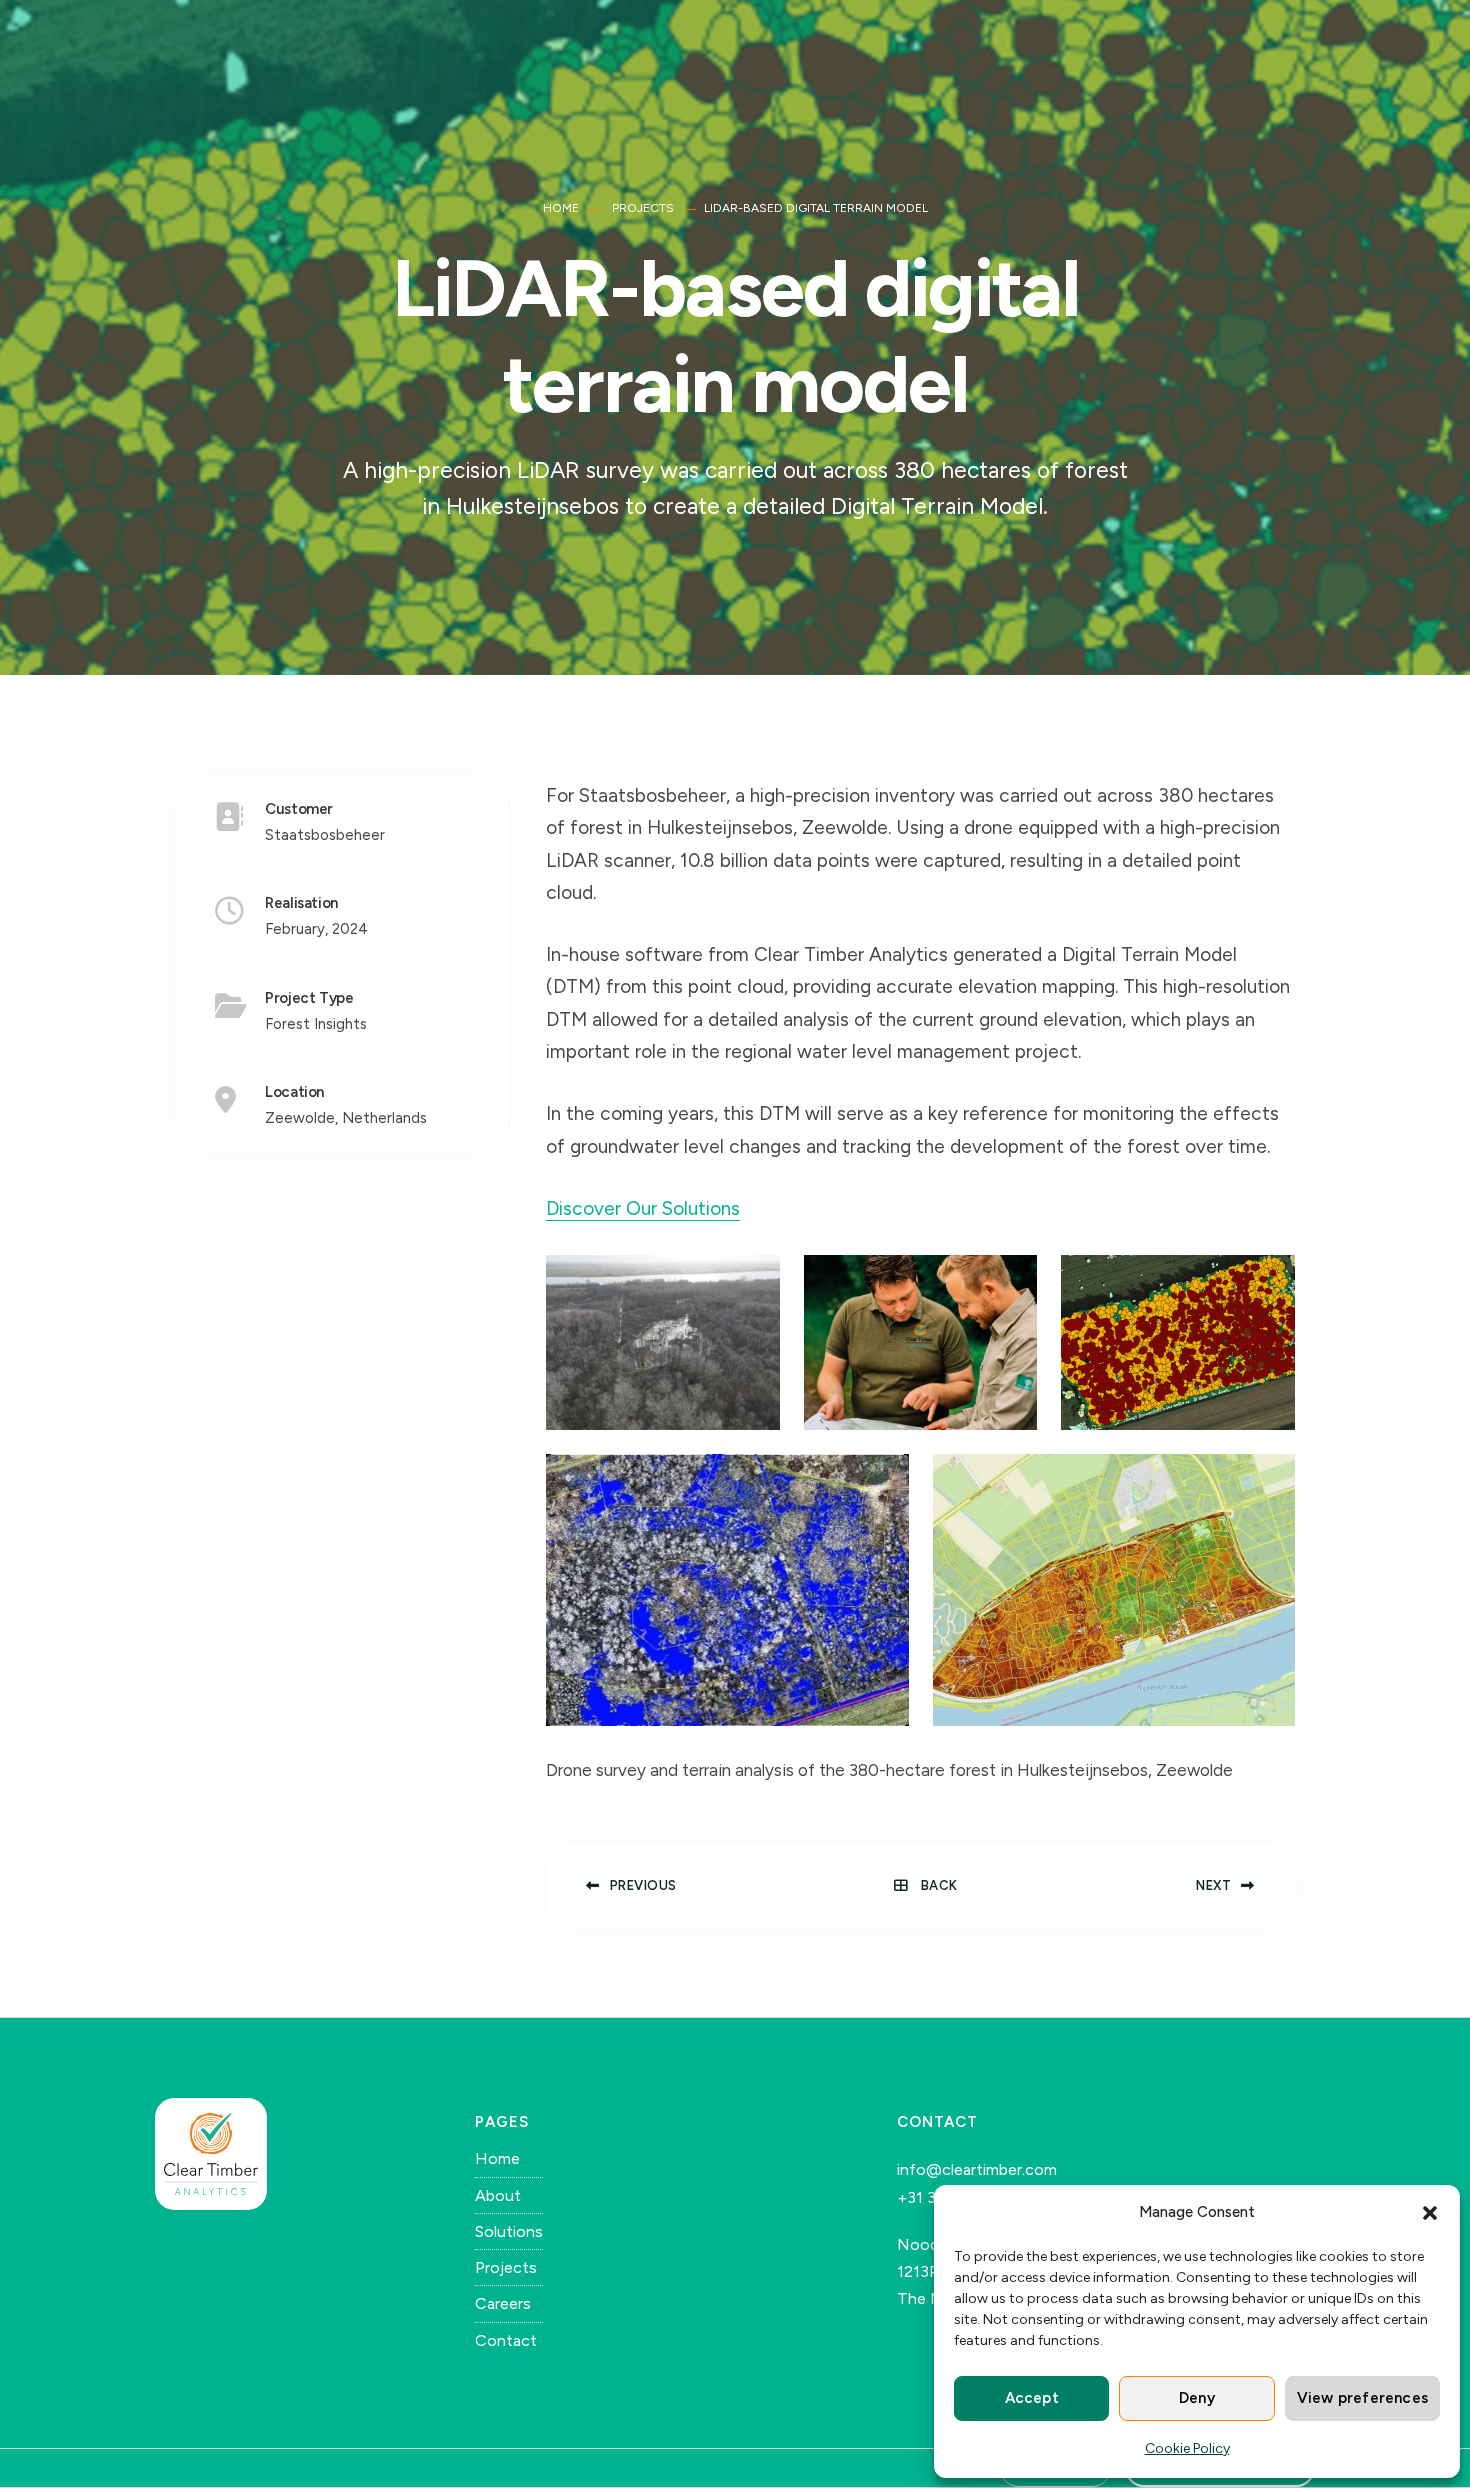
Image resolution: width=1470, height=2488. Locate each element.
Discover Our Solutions (643, 1208)
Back (937, 1885)
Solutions (509, 2231)
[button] (1430, 2213)
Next (1213, 1885)
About (498, 2195)
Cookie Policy (1187, 2448)
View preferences (1362, 2398)
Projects (643, 208)
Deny (1197, 2398)
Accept (1032, 2398)
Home (561, 208)
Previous (643, 1885)
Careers (503, 2303)
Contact (506, 2340)
